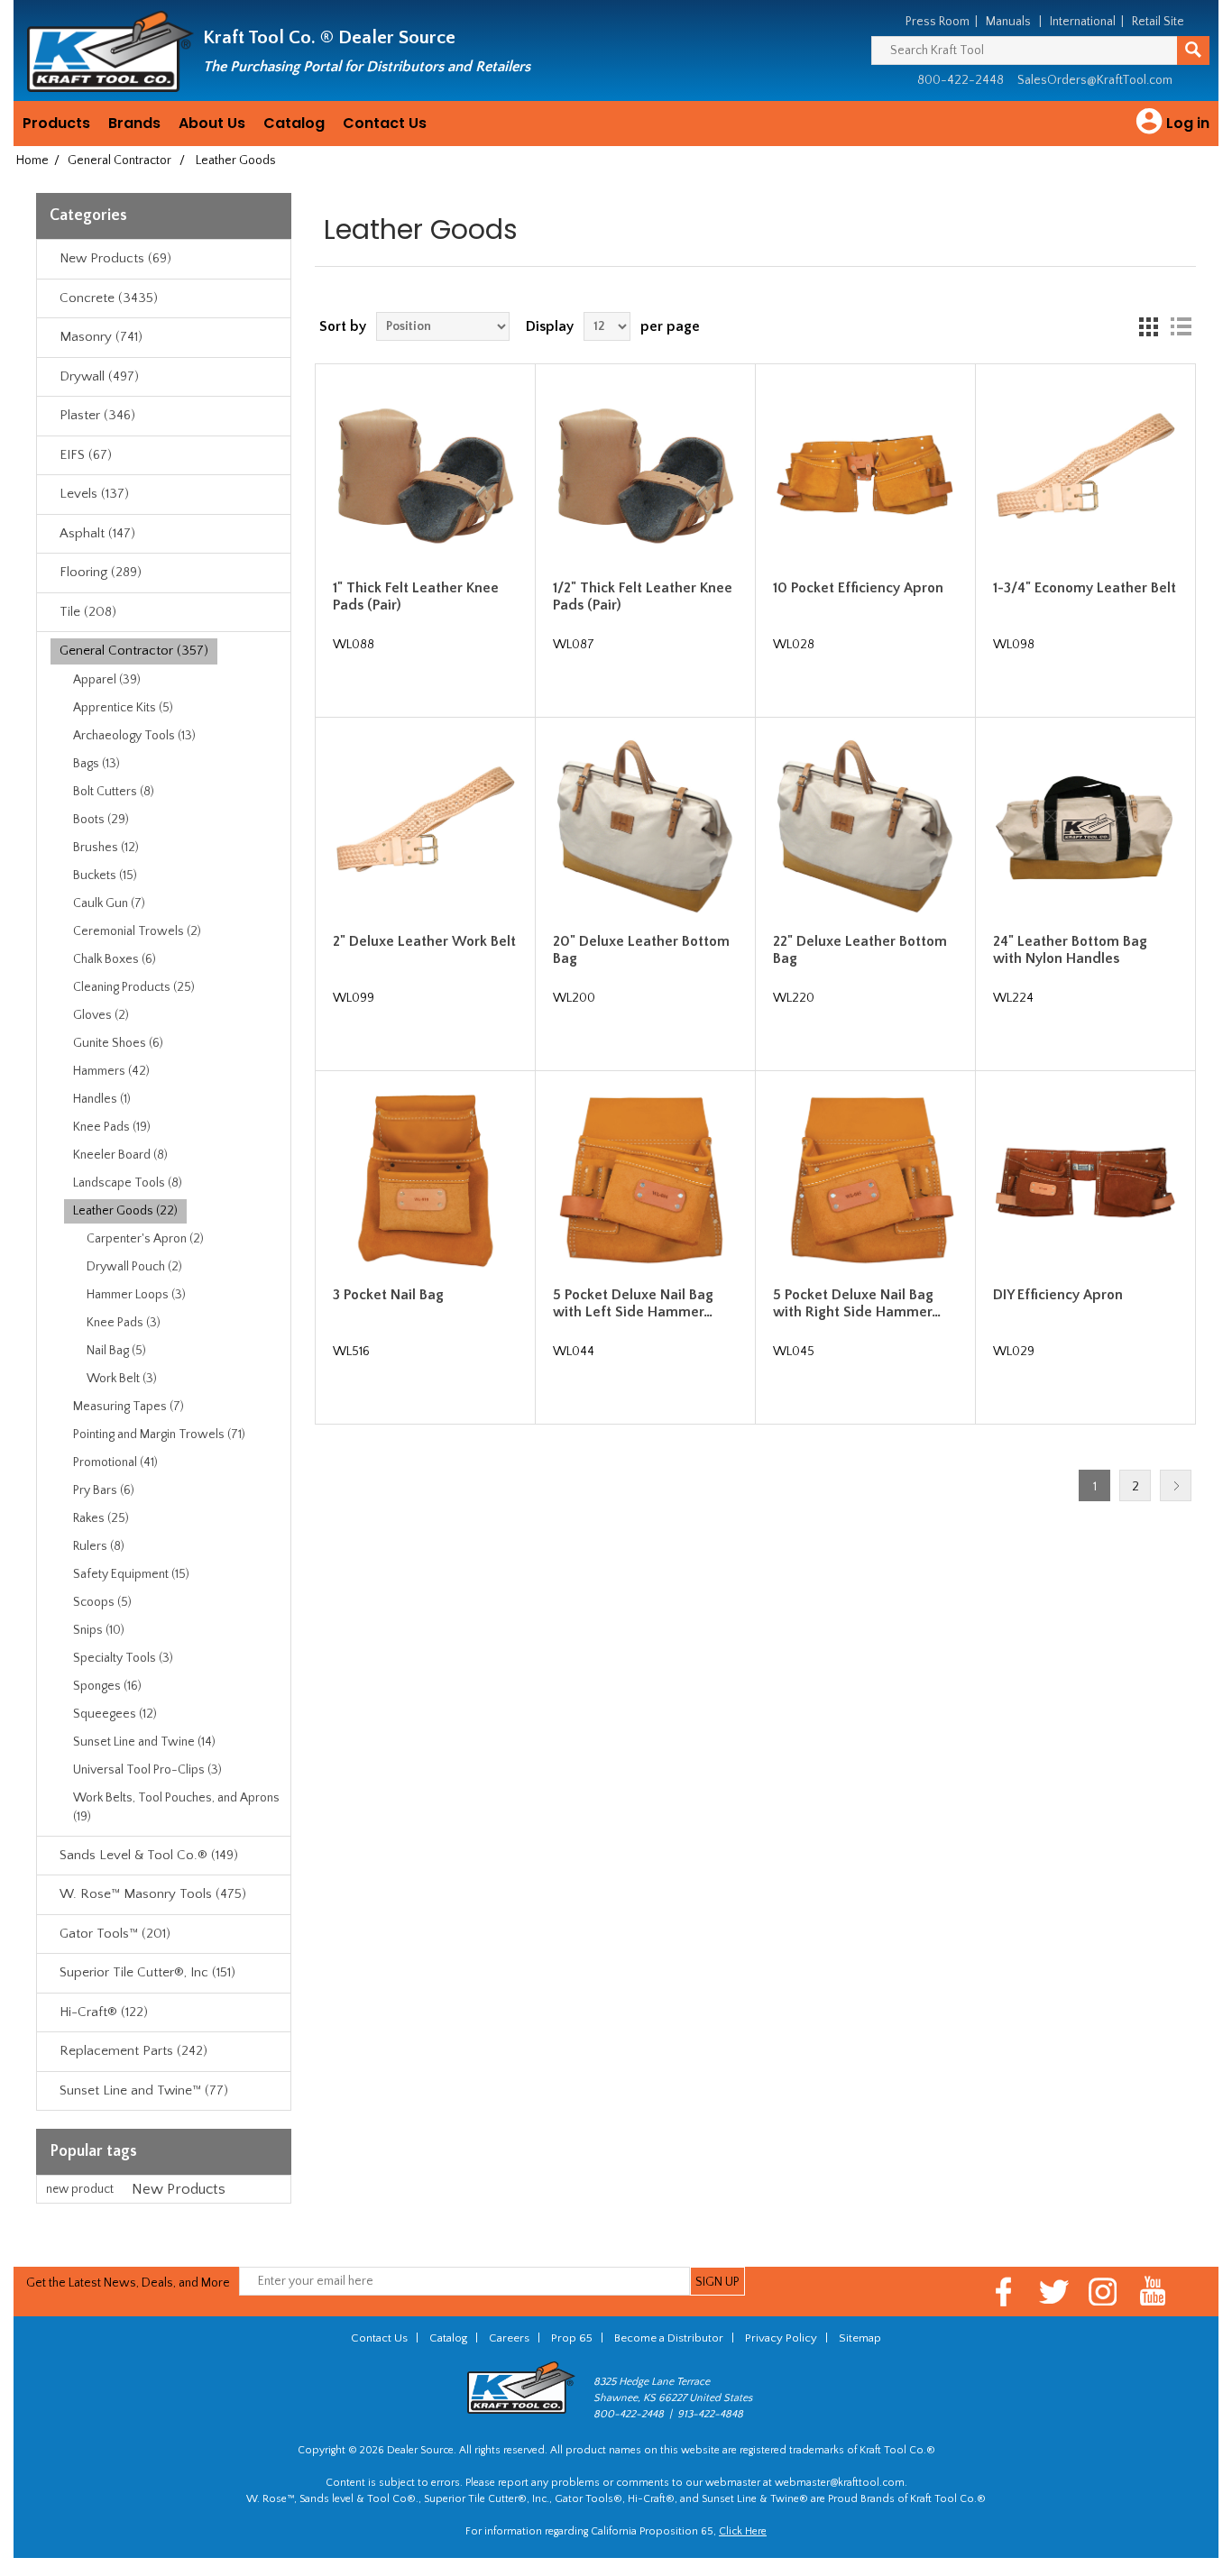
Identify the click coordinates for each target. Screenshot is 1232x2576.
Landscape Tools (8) (128, 1183)
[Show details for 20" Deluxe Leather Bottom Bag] (645, 828)
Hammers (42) (111, 1071)
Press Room (938, 22)
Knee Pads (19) (112, 1127)
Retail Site (1158, 22)
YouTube (1153, 2292)
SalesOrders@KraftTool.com (1095, 80)
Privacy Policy (781, 2338)
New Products (179, 2189)
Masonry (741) (101, 337)
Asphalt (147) (97, 533)
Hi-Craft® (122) (104, 2012)
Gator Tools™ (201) (115, 1934)
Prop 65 (572, 2338)
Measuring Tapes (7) (129, 1407)
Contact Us (385, 123)
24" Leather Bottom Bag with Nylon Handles (1070, 950)
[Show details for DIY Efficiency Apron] (1085, 1181)
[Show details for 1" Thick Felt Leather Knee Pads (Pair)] (425, 474)
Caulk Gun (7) (109, 903)
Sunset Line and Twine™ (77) (144, 2090)
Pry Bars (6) (104, 1490)
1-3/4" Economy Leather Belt (1085, 588)
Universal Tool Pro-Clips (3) (147, 1770)
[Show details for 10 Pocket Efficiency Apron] (865, 474)
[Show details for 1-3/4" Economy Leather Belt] (1085, 474)
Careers (509, 2338)
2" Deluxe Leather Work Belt (424, 941)
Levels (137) (94, 494)
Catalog (294, 123)
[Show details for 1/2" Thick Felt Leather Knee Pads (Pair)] (645, 474)
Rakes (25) (101, 1518)
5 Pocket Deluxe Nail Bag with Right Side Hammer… (857, 1303)
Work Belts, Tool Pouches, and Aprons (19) (176, 1807)
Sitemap (860, 2338)
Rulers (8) (99, 1546)
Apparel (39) (107, 680)
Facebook (1004, 2292)
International (1083, 22)
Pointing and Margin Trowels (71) (159, 1435)
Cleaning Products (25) (134, 987)
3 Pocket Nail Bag (388, 1295)
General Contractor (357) (134, 651)
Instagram (1103, 2292)
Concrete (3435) (109, 298)
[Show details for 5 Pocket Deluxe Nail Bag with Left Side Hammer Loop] (645, 1181)
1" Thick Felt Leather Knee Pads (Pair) (416, 596)
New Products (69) (115, 258)
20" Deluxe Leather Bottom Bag (641, 950)
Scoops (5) (102, 1602)
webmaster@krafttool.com (840, 2483)
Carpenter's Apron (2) (145, 1239)
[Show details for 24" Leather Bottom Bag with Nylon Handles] (1085, 828)
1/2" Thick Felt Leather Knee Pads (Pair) (643, 596)
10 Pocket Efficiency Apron (858, 588)
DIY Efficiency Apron (1058, 1295)
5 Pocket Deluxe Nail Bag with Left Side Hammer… (633, 1303)
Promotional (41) (115, 1462)
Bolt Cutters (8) (114, 792)
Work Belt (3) (122, 1379)
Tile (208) (88, 612)
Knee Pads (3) (124, 1323)
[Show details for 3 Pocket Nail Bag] (425, 1181)
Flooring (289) (101, 572)
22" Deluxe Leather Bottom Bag (860, 950)
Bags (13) (97, 764)
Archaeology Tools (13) (134, 736)
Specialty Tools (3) (123, 1658)
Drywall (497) (99, 376)
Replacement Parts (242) (133, 2051)
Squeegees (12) (115, 1714)
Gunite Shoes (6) (118, 1043)
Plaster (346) (97, 415)
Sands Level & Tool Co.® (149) (149, 1855)
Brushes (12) (106, 848)
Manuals (1008, 22)
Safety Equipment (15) (131, 1574)
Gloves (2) (101, 1015)
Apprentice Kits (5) (123, 708)
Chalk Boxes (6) (115, 959)
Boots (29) (101, 820)
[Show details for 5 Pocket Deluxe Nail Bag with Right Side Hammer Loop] (865, 1181)
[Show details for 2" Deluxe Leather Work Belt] (425, 828)
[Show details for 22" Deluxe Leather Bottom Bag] (865, 828)
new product (80, 2189)
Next (1176, 1485)
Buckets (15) (105, 875)
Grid (1148, 326)
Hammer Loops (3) (136, 1295)
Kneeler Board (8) (120, 1155)
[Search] (1193, 50)
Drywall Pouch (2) (134, 1267)
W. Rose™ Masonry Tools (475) (153, 1894)
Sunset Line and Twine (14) (144, 1742)
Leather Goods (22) (125, 1211)
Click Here (743, 2531)
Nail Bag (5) (116, 1351)
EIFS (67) (86, 455)
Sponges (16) (107, 1686)
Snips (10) (99, 1630)
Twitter (1054, 2292)
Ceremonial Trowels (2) (137, 931)
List (1181, 326)
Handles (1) (102, 1099)
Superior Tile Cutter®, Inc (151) (147, 1972)
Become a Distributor (669, 2338)
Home (32, 160)
